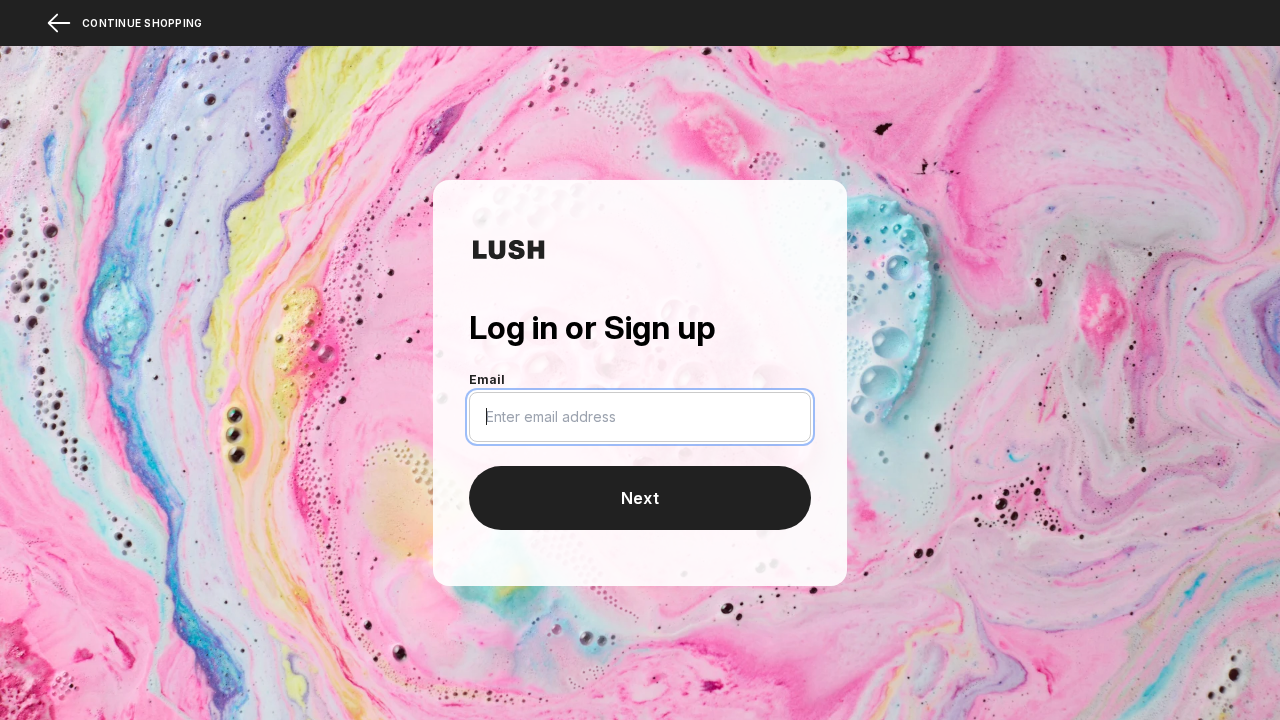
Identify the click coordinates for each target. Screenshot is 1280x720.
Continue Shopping (142, 23)
